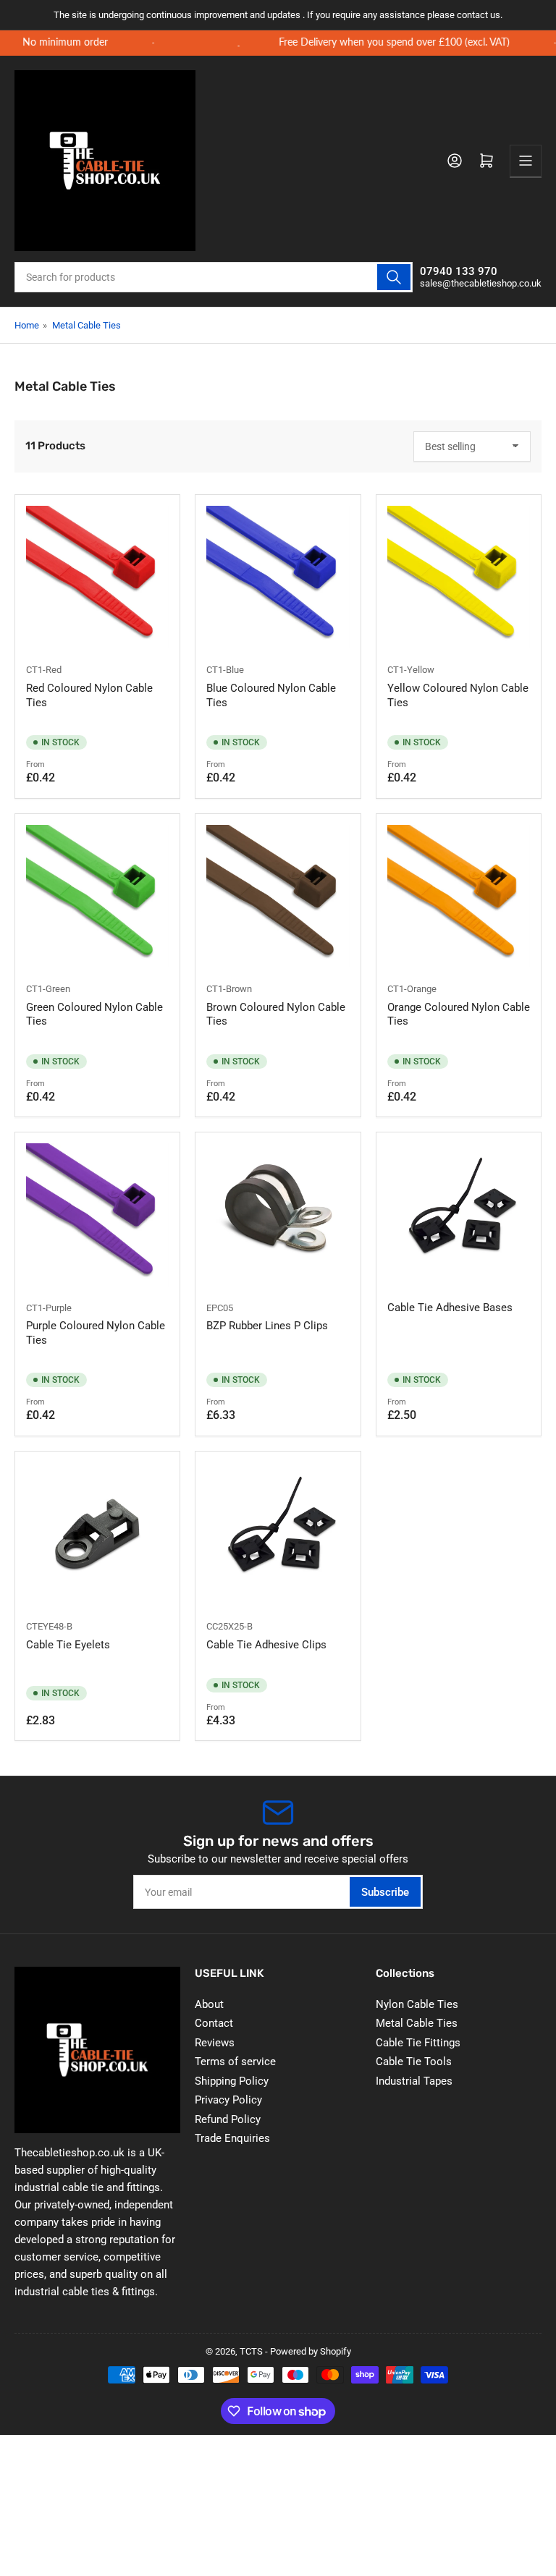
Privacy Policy (228, 2100)
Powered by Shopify (311, 2351)
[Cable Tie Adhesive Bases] (459, 1215)
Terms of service (235, 2062)
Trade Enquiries (232, 2138)
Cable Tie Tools (414, 2062)
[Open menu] (526, 161)
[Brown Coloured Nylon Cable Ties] (278, 896)
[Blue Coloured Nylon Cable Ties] (278, 577)
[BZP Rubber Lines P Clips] (278, 1215)
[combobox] (214, 277)
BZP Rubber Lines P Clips (267, 1326)
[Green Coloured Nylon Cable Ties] (97, 896)
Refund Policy (228, 2119)
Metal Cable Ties (87, 325)
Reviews (215, 2043)
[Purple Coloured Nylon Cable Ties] (97, 1215)
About (209, 2004)
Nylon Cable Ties (417, 2004)
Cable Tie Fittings (418, 2043)
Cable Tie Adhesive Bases (450, 1308)
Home (27, 325)
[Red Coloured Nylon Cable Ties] (97, 577)
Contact (214, 2023)
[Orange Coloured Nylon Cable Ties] (459, 896)
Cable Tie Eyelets (68, 1645)
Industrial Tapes (414, 2081)
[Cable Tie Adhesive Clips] (278, 1534)
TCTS (251, 2351)
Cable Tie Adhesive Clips (266, 1645)
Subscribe (385, 1892)
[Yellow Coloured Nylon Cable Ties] (459, 577)
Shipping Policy (232, 2081)
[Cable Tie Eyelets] (97, 1534)
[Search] (394, 277)
